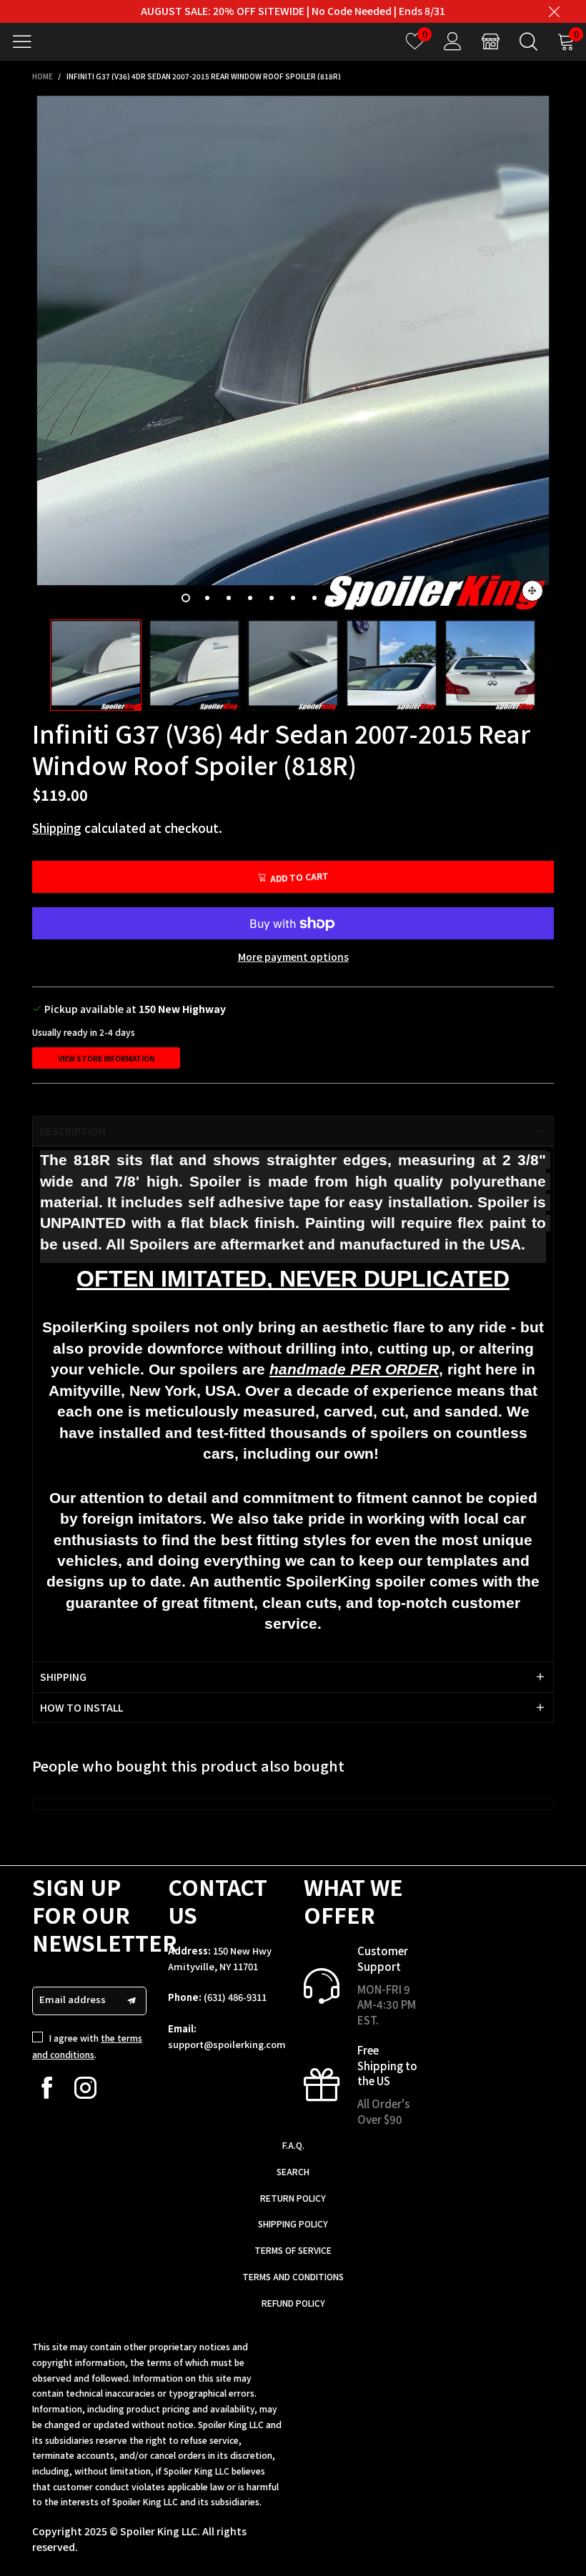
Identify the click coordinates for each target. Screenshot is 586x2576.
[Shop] (491, 41)
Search (293, 2171)
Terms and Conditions (293, 2276)
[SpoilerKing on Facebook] (47, 2088)
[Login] (453, 41)
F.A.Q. (293, 2145)
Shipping (57, 828)
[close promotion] (554, 11)
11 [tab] (400, 598)
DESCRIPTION (73, 1131)
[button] (39, 665)
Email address (73, 1999)
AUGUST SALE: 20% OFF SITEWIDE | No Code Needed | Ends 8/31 (293, 11)
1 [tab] (186, 598)
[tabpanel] (293, 351)
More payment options (293, 957)
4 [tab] (250, 598)
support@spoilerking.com (227, 2044)
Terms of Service (293, 2250)
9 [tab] (357, 598)
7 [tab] (314, 598)
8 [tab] (336, 598)
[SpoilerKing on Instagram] (85, 2088)
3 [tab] (229, 598)
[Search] (528, 41)
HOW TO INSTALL (81, 1707)
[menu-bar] (28, 41)
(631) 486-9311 (235, 1997)
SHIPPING (63, 1677)
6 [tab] (293, 598)
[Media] (532, 591)
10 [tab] (379, 598)
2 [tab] (207, 598)
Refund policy (293, 2303)
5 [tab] (272, 598)
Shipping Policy (293, 2223)
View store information (106, 1058)
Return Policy (293, 2198)
